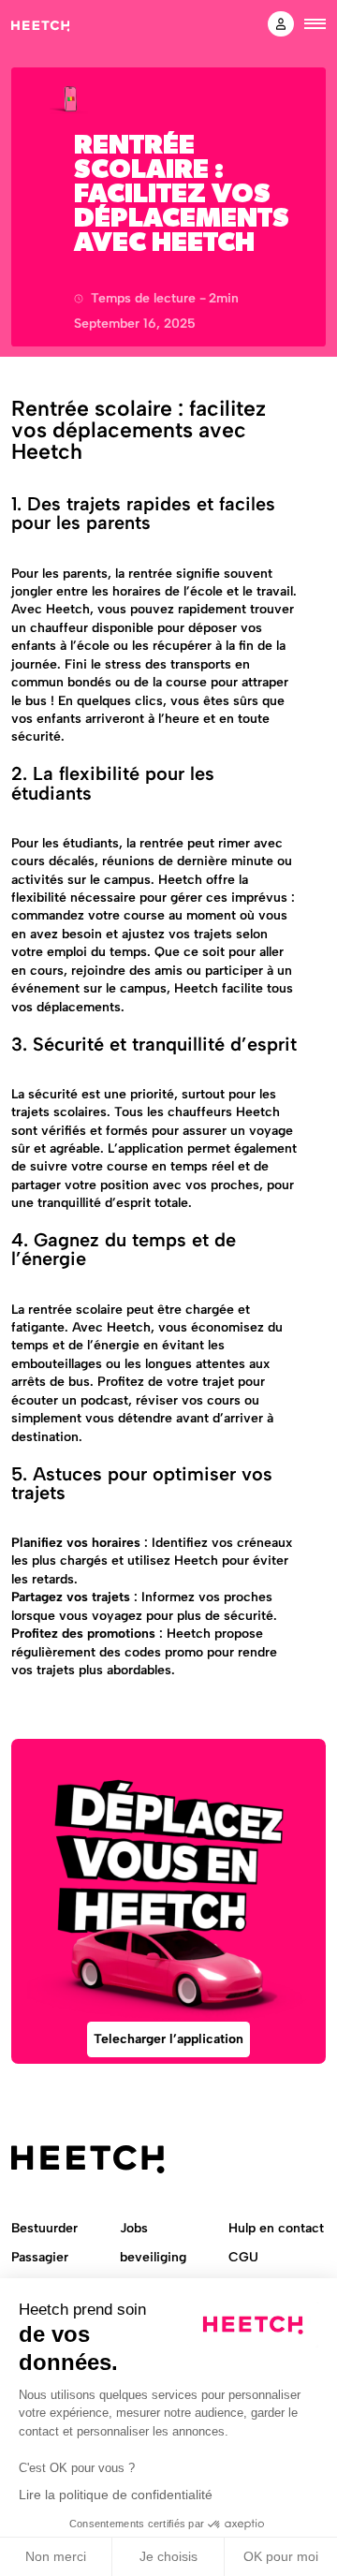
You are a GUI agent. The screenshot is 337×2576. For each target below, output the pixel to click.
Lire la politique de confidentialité (116, 2495)
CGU (243, 2257)
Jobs (134, 2228)
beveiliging (153, 2257)
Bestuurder (44, 2228)
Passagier (40, 2257)
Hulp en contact (276, 2228)
